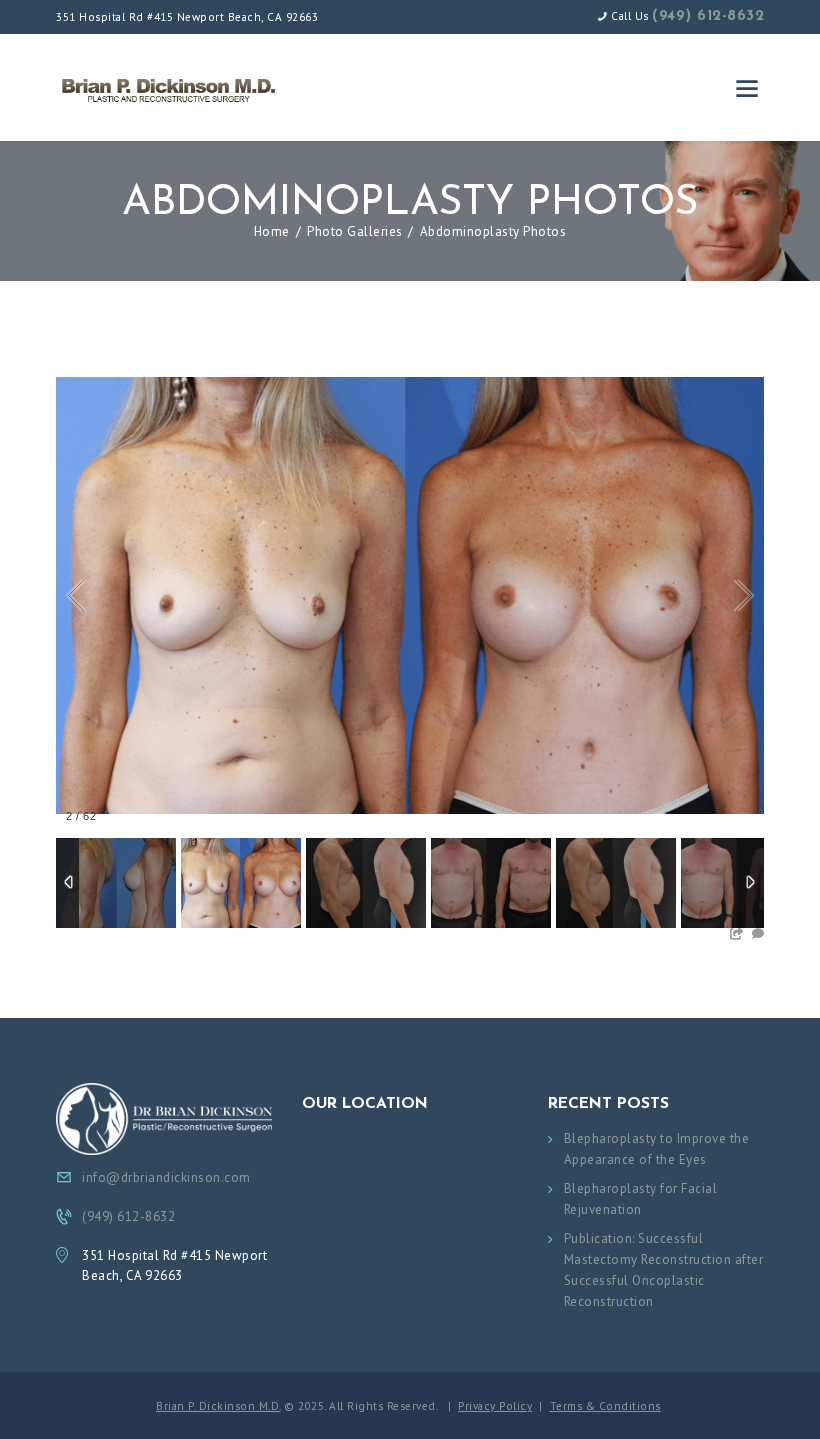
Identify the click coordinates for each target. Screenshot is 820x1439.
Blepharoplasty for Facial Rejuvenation (641, 1199)
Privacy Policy (495, 1406)
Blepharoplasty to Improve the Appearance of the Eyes (657, 1149)
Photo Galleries (355, 231)
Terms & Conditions (605, 1406)
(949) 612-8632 (708, 16)
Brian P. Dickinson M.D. (218, 1406)
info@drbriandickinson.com (166, 1177)
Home (272, 231)
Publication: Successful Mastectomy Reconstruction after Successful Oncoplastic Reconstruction (664, 1270)
